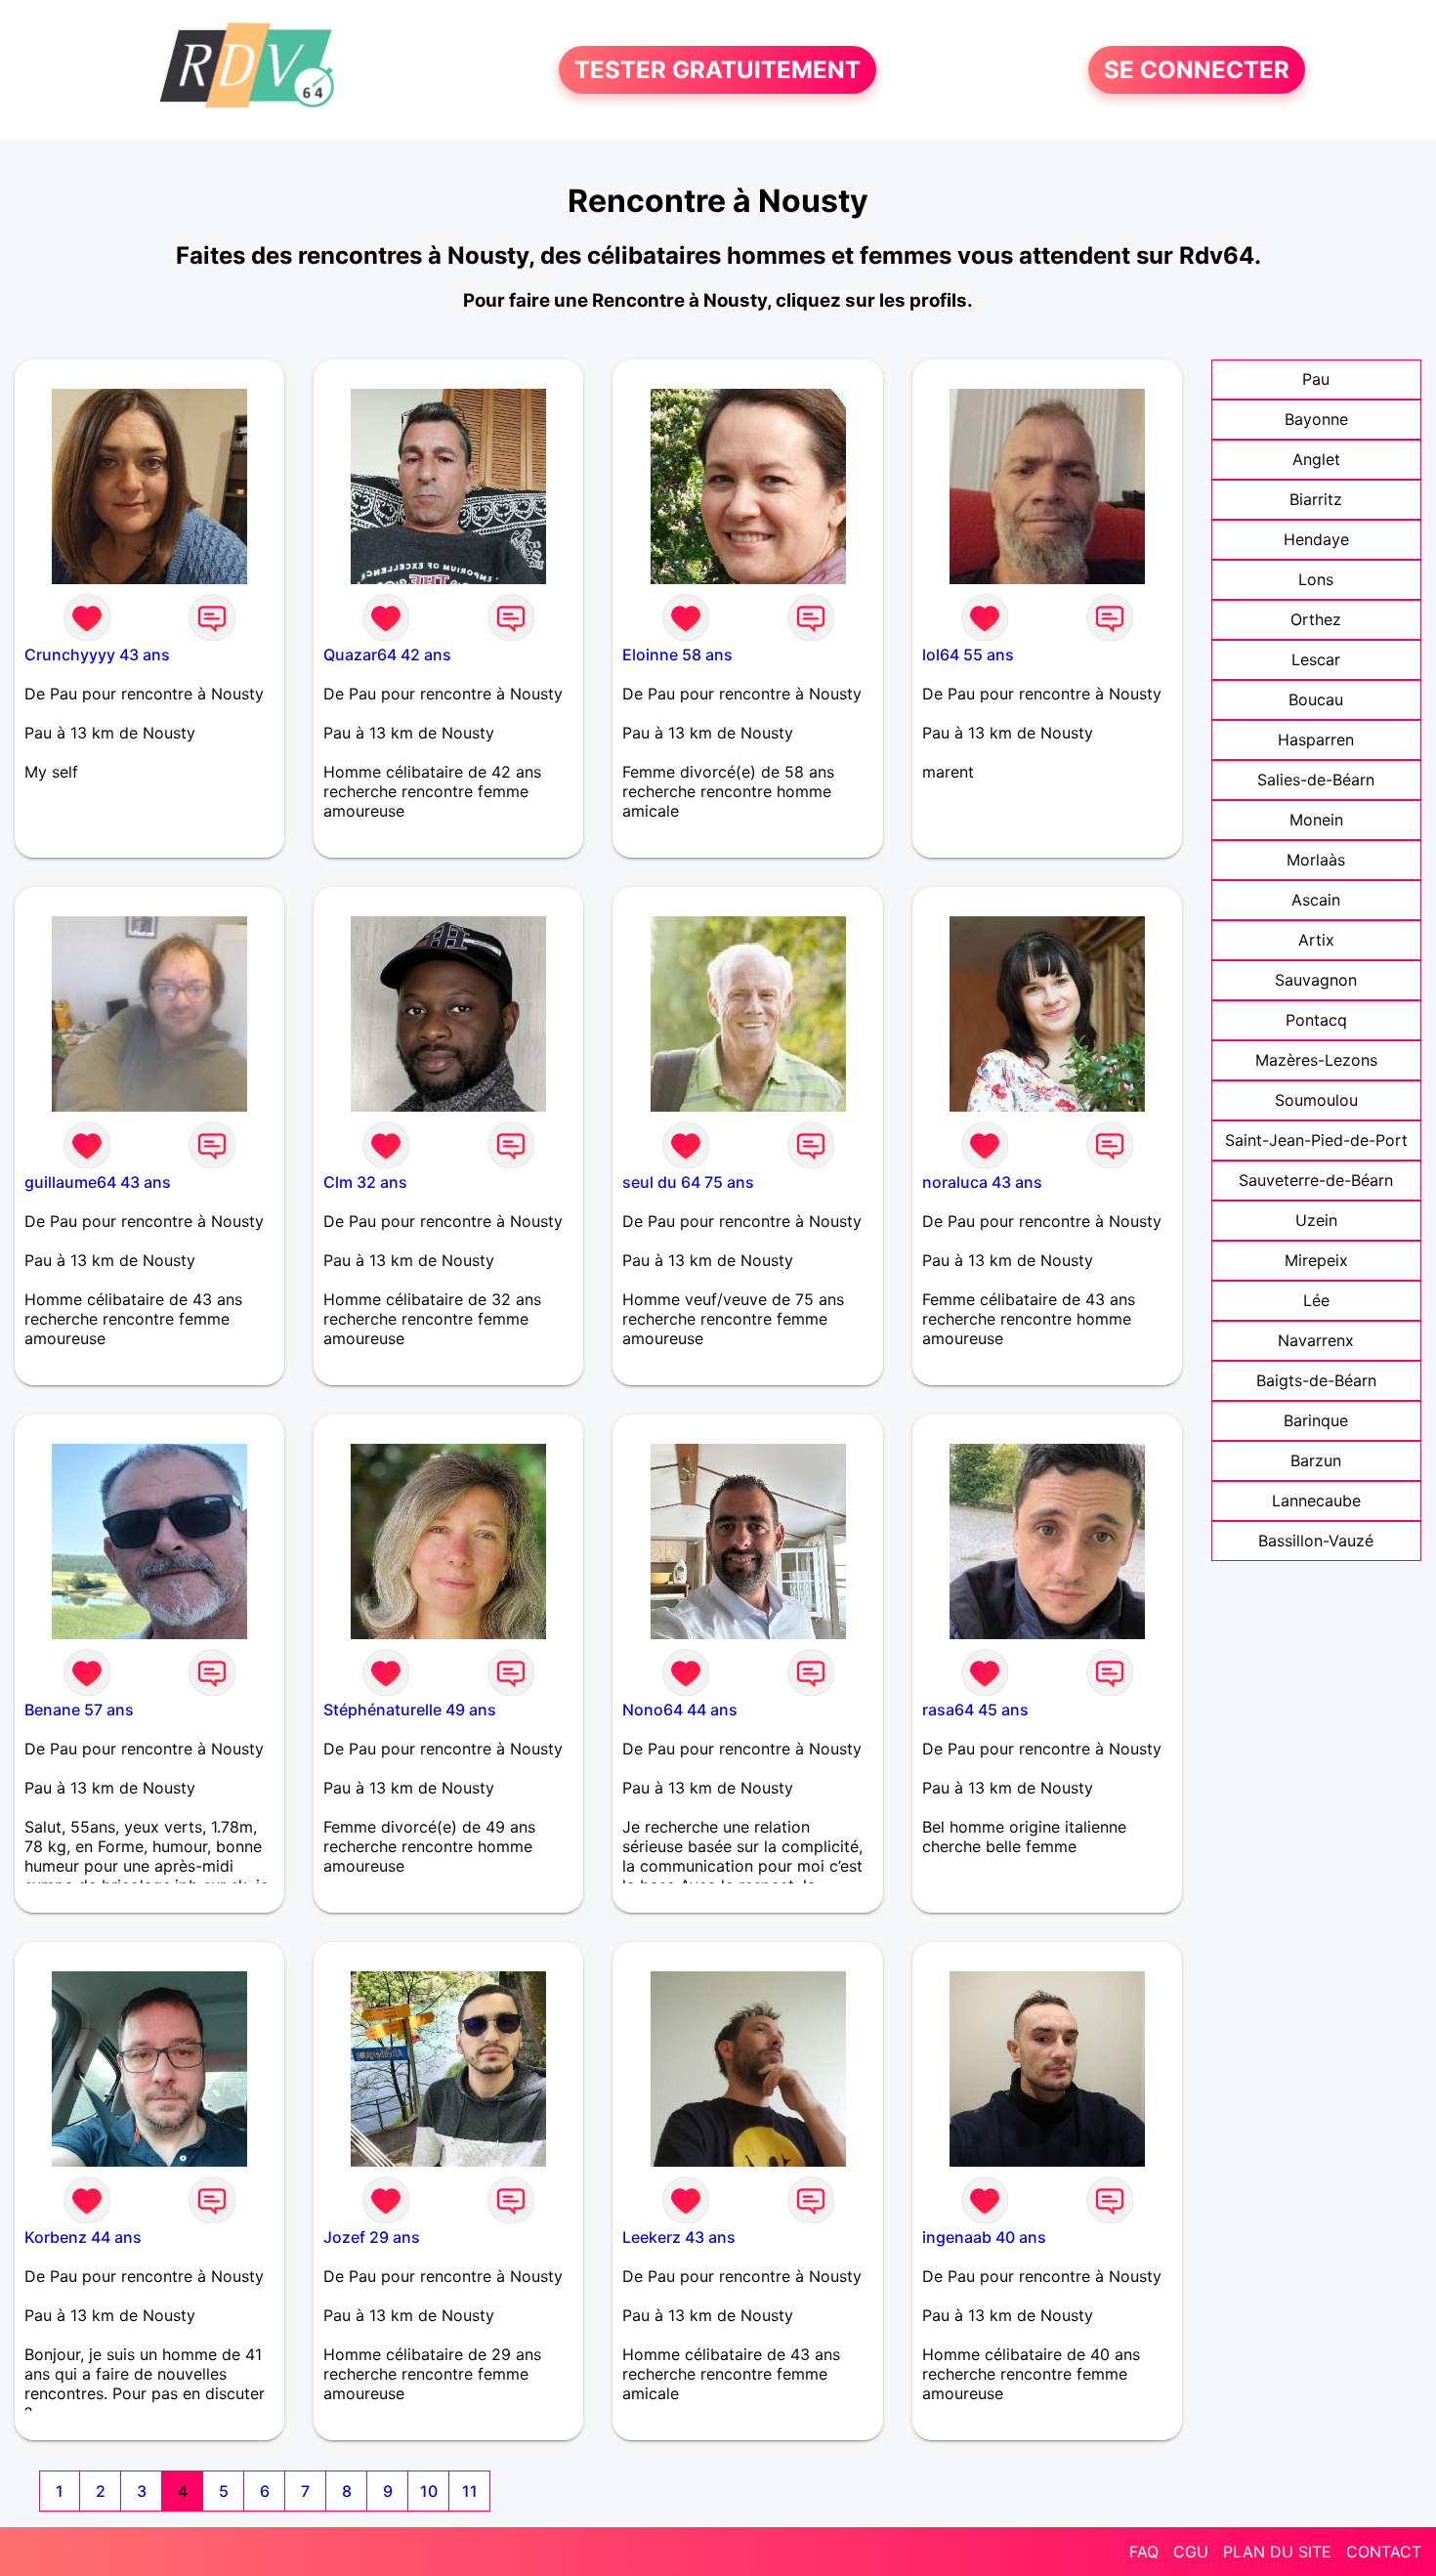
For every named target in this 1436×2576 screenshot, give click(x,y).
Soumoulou (1316, 1100)
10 (429, 2491)
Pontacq (1316, 1020)
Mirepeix (1316, 1260)
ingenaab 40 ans (984, 2237)
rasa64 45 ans (975, 1710)
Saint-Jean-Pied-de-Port (1316, 1140)
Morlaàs (1316, 860)
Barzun (1316, 1460)
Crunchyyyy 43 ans (97, 655)
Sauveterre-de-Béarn (1316, 1180)
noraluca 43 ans (982, 1182)
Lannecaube (1316, 1500)
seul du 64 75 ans (688, 1182)
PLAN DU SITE (1277, 2552)
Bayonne (1316, 419)
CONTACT (1384, 2552)
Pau (1316, 379)
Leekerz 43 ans (679, 2237)
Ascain (1316, 900)
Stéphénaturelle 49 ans (410, 1710)
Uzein (1316, 1220)
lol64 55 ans (968, 655)
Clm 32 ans (365, 1182)
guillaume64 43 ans (98, 1182)
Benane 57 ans (79, 1710)
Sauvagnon (1316, 980)
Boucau (1316, 699)
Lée (1316, 1300)
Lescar (1316, 659)
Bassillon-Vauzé (1316, 1541)
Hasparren (1316, 739)
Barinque (1316, 1420)
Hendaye (1316, 539)
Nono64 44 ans (680, 1710)
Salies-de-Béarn (1316, 780)
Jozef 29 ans (372, 2237)
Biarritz (1316, 499)
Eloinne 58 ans (677, 655)
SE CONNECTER (1197, 70)
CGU (1191, 2552)
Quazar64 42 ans (387, 655)
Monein (1316, 820)
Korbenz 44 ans (83, 2237)
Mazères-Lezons (1316, 1060)
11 (470, 2491)
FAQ (1144, 2552)
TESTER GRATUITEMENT (718, 70)
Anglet (1316, 459)
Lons (1316, 579)
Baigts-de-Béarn (1316, 1380)
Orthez (1316, 619)
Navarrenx (1316, 1340)
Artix (1316, 940)
